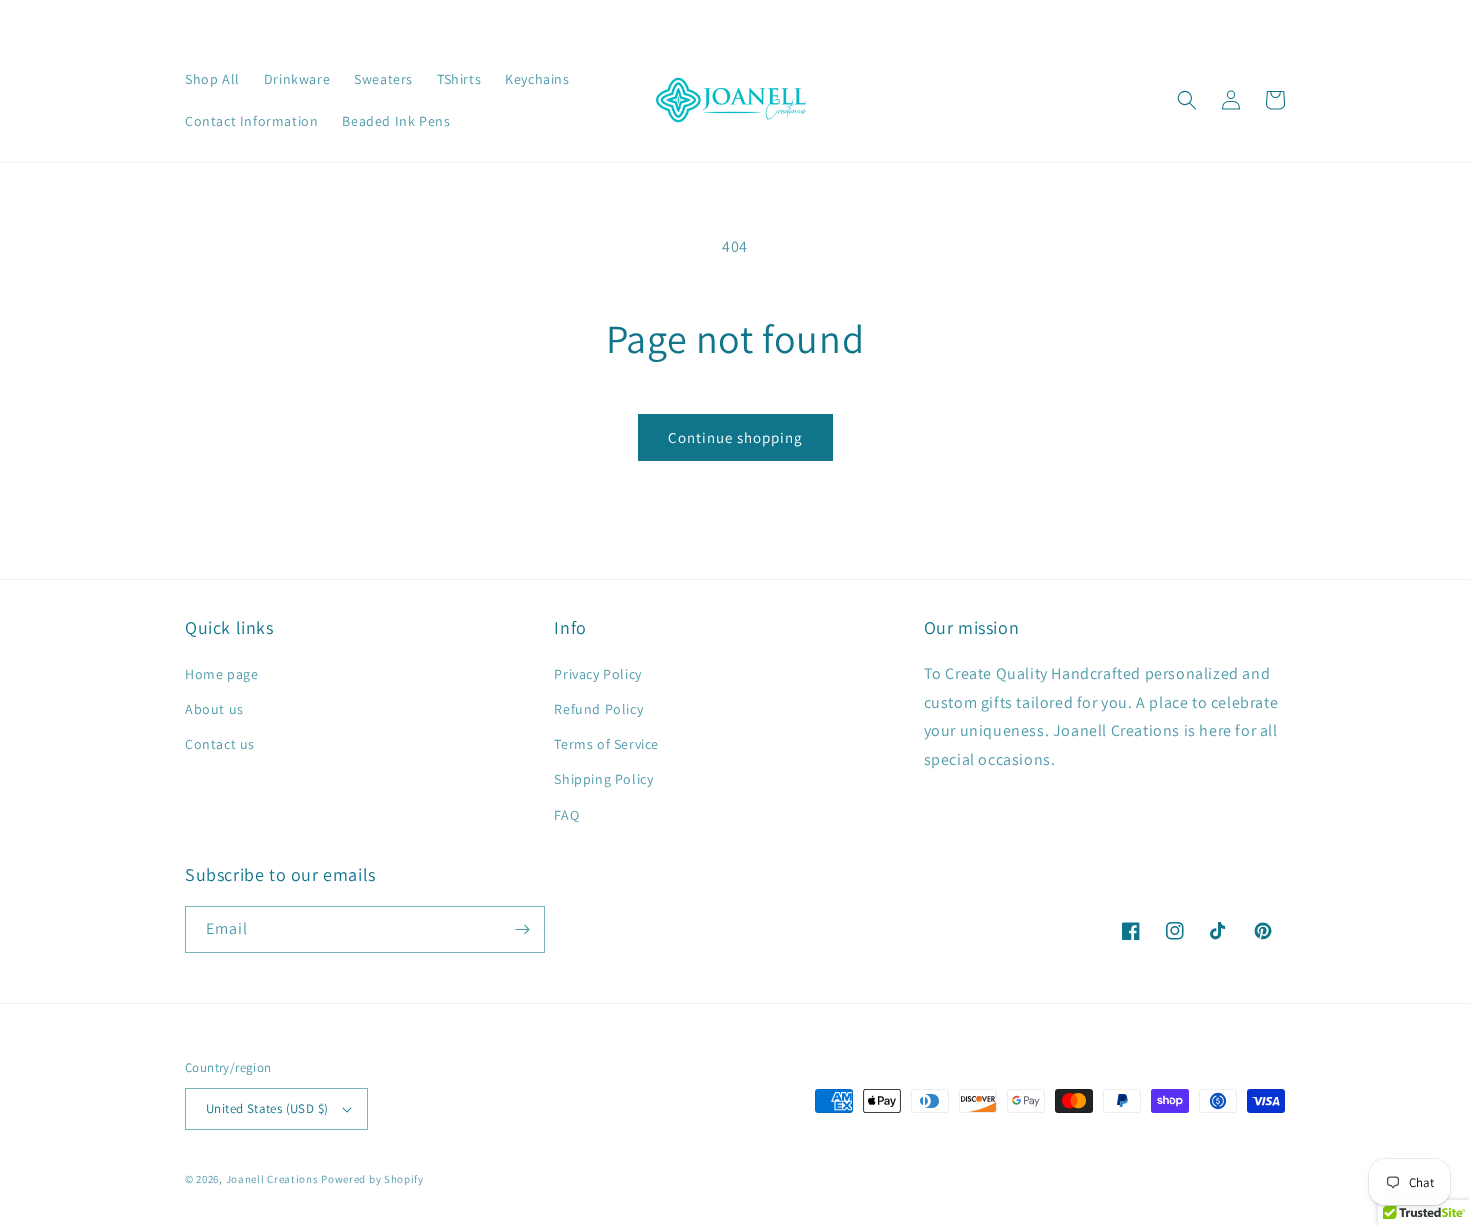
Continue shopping (735, 437)
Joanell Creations (272, 1179)
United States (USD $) (267, 1108)
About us (214, 709)
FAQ (566, 815)
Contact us (220, 744)
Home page (221, 674)
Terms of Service (606, 744)
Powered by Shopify (372, 1179)
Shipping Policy (603, 779)
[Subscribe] (522, 929)
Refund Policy (598, 709)
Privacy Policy (597, 674)
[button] (1187, 100)
